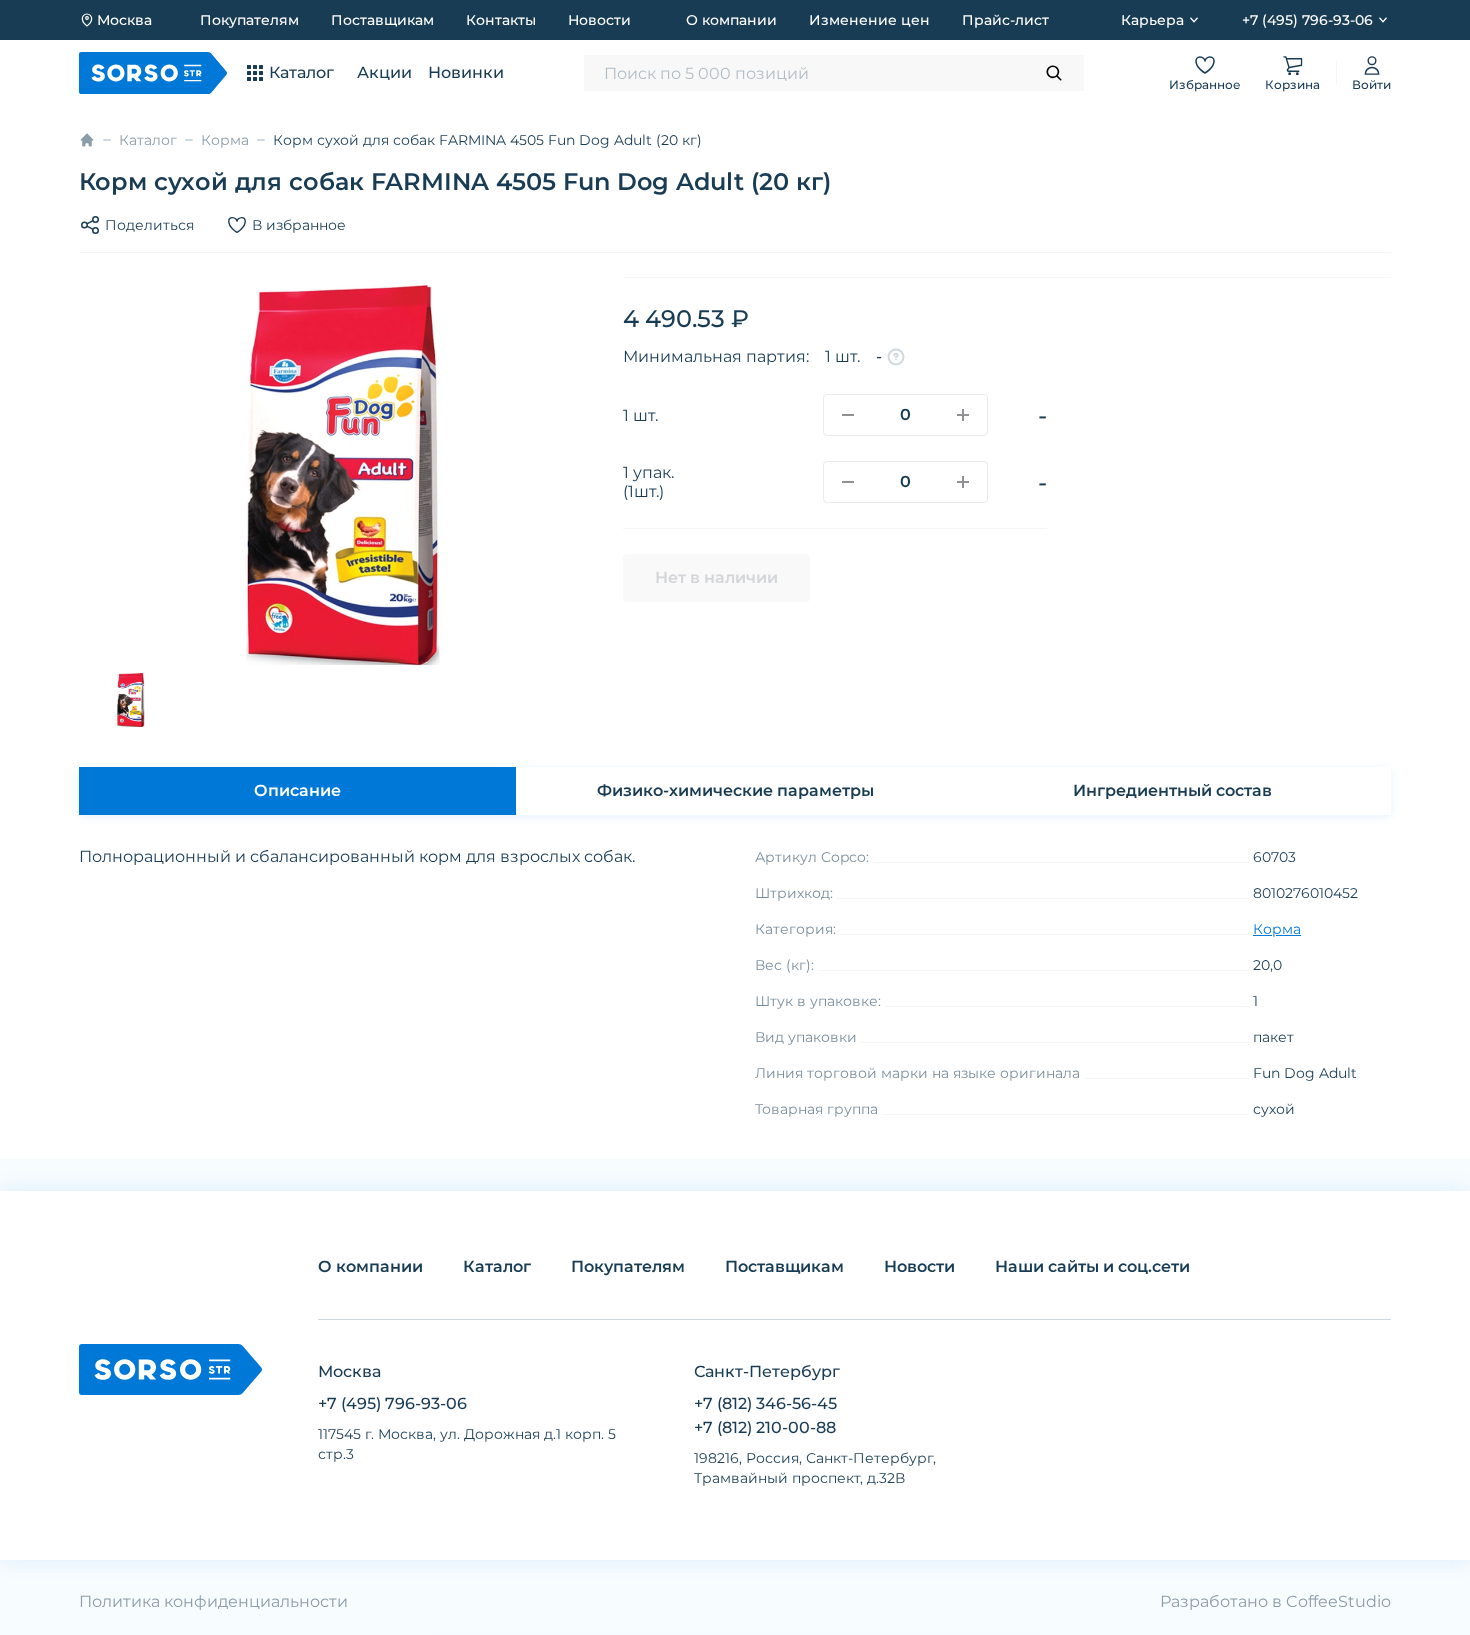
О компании (731, 20)
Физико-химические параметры (735, 790)
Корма (225, 140)
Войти (1371, 84)
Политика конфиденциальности (213, 1601)
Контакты (501, 20)
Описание (297, 790)
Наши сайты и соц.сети (1092, 1266)
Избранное (1205, 84)
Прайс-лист (1005, 20)
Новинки (466, 72)
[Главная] (87, 140)
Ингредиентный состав (1172, 790)
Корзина (1292, 84)
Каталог (148, 140)
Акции (384, 72)
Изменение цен (869, 20)
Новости (599, 20)
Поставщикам (382, 20)
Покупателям (249, 20)
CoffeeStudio (1338, 1601)
